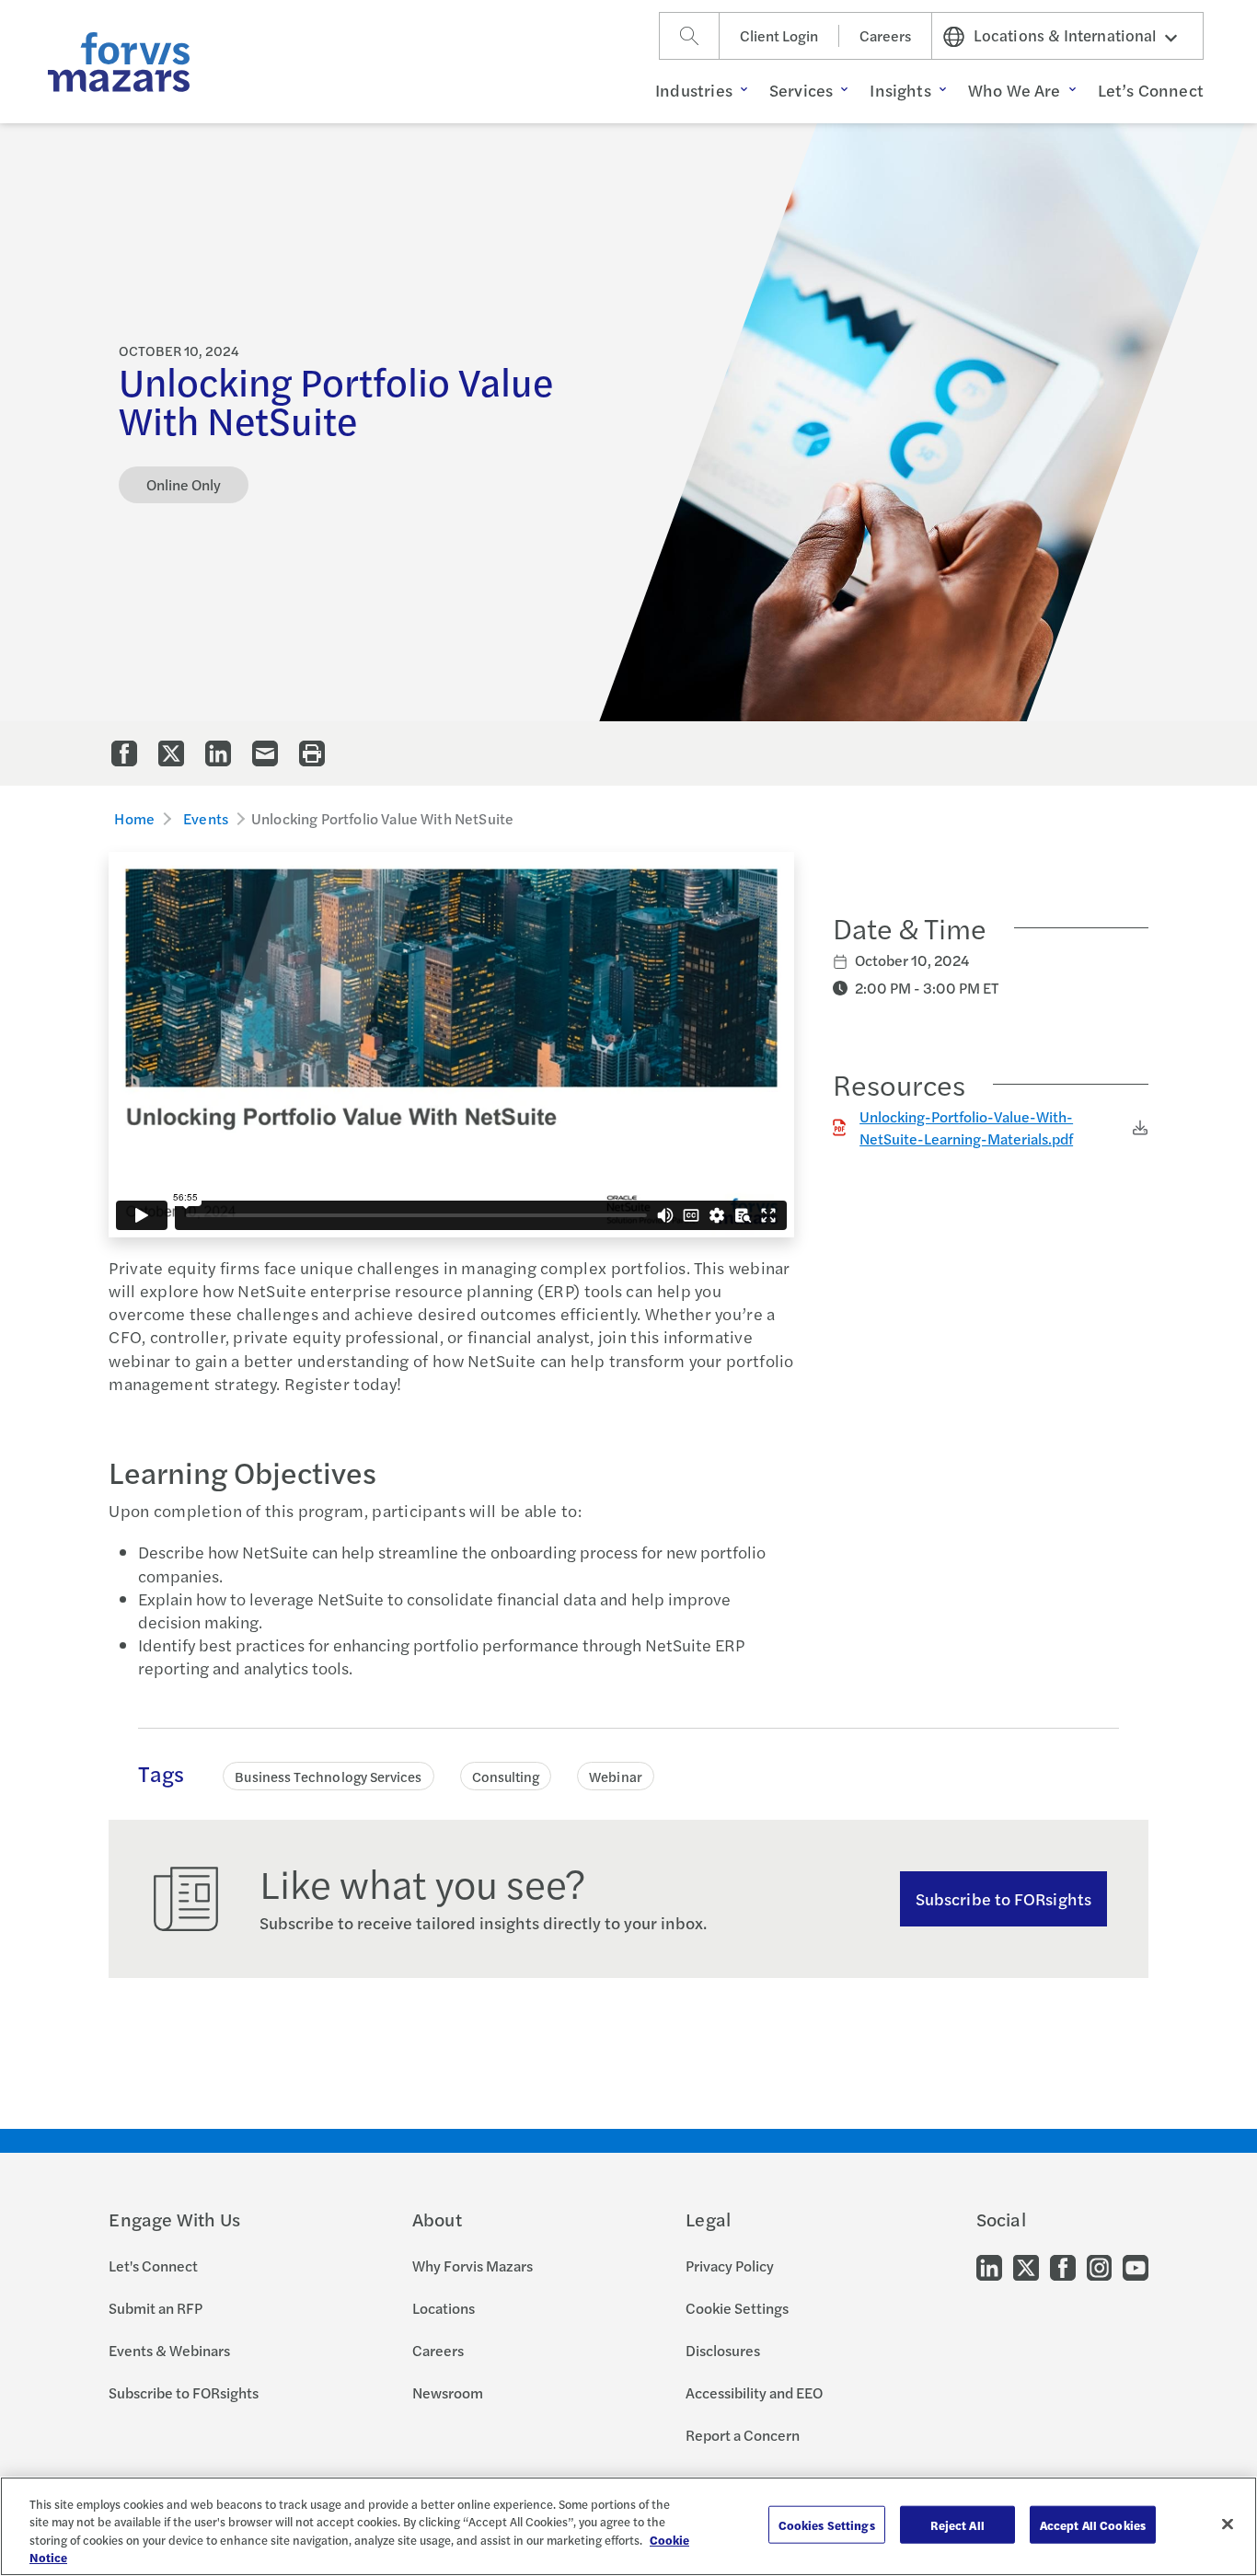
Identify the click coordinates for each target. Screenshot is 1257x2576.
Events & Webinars (169, 2350)
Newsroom (448, 2392)
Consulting (506, 1776)
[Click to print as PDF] (312, 753)
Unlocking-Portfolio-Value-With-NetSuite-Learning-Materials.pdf (966, 1127)
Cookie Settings (737, 2308)
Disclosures (723, 2350)
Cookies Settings (827, 2525)
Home (134, 818)
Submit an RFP (156, 2308)
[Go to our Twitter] (1026, 2266)
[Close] (1228, 2524)
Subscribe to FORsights (1003, 1898)
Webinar (616, 1776)
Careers (885, 35)
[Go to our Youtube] (1136, 2266)
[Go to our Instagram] (1099, 2266)
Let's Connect (153, 2265)
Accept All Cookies (1093, 2525)
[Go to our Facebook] (1063, 2266)
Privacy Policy (730, 2265)
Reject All (957, 2525)
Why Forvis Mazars (473, 2265)
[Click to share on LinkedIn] (218, 753)
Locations (444, 2308)
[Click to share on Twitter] (171, 753)
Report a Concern (743, 2435)
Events (206, 818)
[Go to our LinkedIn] (989, 2266)
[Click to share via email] (265, 753)
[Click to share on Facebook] (124, 753)
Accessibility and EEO (754, 2392)
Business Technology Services (328, 1776)
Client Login (779, 35)
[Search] (689, 36)
